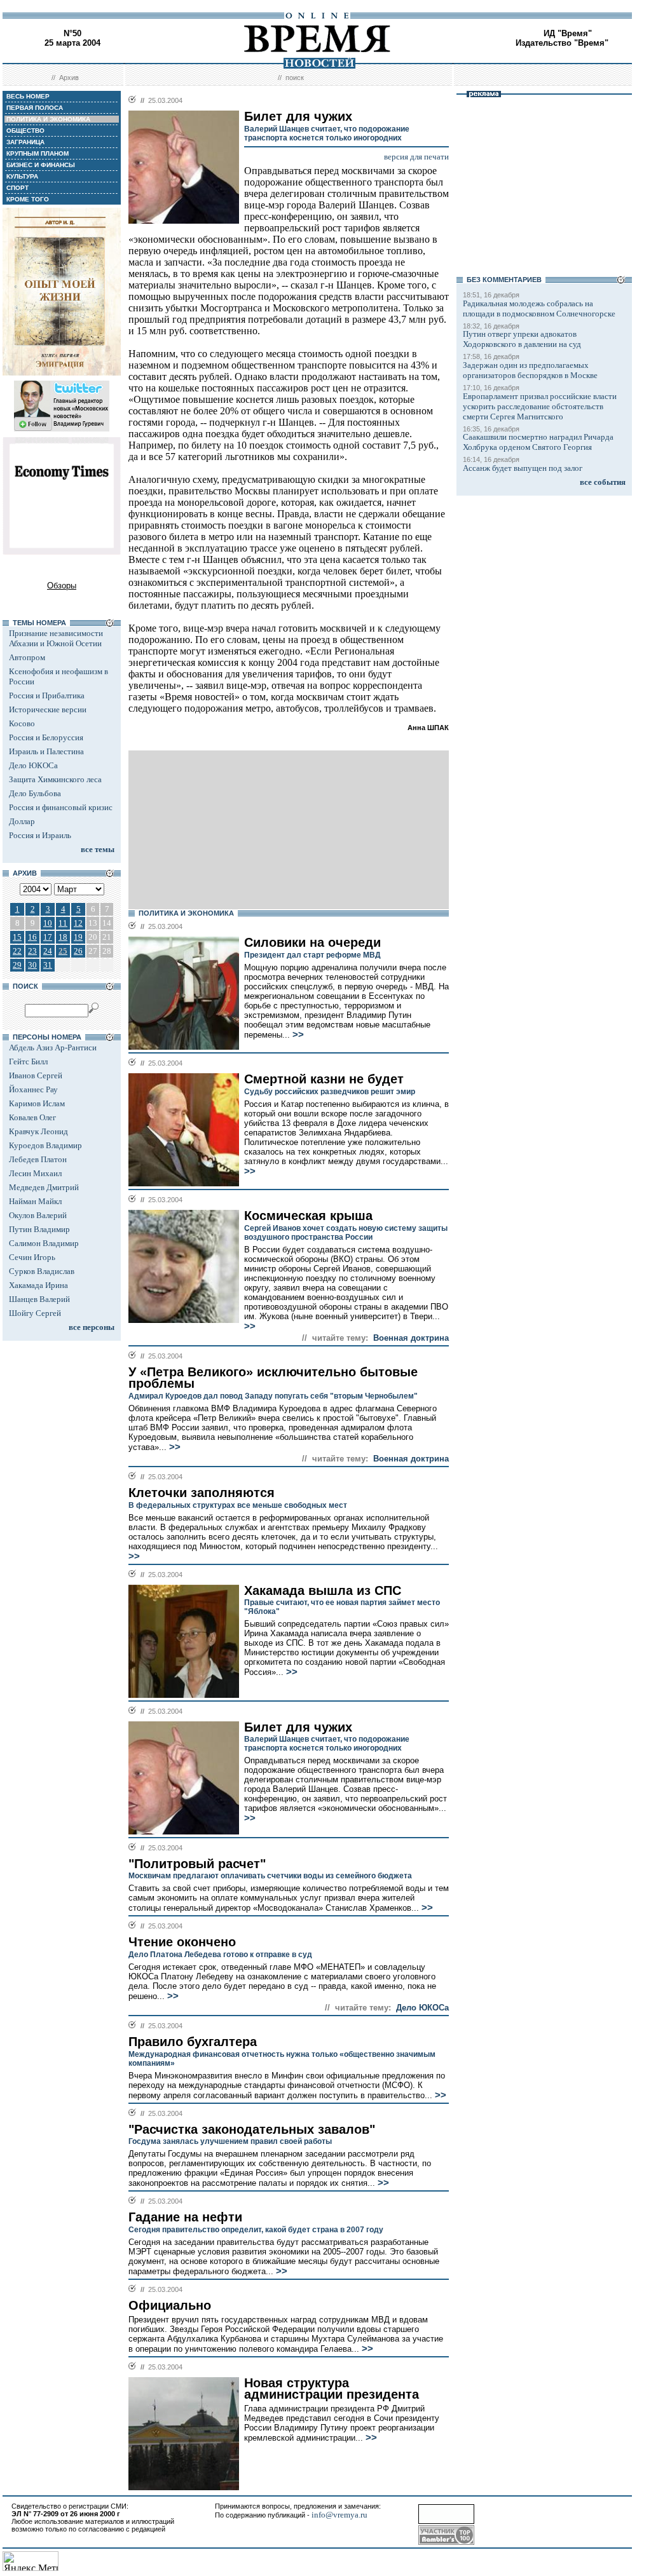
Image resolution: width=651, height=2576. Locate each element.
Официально (170, 2305)
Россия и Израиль (40, 835)
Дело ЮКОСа (33, 765)
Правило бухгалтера (193, 2042)
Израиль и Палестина (46, 751)
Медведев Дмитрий (44, 1187)
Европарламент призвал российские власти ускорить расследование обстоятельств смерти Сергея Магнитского (540, 406)
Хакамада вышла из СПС (323, 1590)
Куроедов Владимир (45, 1145)
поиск (295, 78)
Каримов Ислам (37, 1103)
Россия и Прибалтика (47, 695)
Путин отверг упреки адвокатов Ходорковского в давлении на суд (522, 339)
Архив (69, 78)
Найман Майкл (35, 1201)
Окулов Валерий (38, 1215)
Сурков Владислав (42, 1271)
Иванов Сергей (36, 1075)
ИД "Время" (568, 33)
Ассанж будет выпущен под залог (523, 468)
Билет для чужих (298, 1727)
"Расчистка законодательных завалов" (252, 2129)
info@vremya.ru (339, 2515)
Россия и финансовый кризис (61, 807)
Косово (22, 723)
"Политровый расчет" (197, 1864)
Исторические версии (48, 709)
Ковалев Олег (32, 1117)
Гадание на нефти (185, 2217)
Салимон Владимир (44, 1243)
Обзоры (62, 586)
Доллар (22, 821)
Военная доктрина (411, 1338)
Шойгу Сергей (35, 1313)
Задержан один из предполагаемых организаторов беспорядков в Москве (530, 370)
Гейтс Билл (28, 1061)
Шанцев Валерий (39, 1299)
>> (297, 1034)
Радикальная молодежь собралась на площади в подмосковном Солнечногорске (539, 308)
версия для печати (416, 157)
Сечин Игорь (32, 1257)
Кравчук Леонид (38, 1131)
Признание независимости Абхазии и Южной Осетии (56, 638)
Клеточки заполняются (202, 1493)
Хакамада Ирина (38, 1285)
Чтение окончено (182, 1942)
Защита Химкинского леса (55, 779)
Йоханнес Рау (33, 1089)
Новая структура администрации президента (332, 2389)
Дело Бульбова (35, 793)
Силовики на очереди (312, 942)
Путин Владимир (39, 1229)
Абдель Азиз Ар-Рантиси (53, 1047)
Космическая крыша (308, 1216)
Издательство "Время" (562, 43)
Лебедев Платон (38, 1159)
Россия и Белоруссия (46, 737)
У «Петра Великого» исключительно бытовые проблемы (273, 1378)
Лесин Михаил (35, 1173)
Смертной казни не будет (324, 1079)
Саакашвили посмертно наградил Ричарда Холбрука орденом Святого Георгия (538, 442)
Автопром (27, 657)
